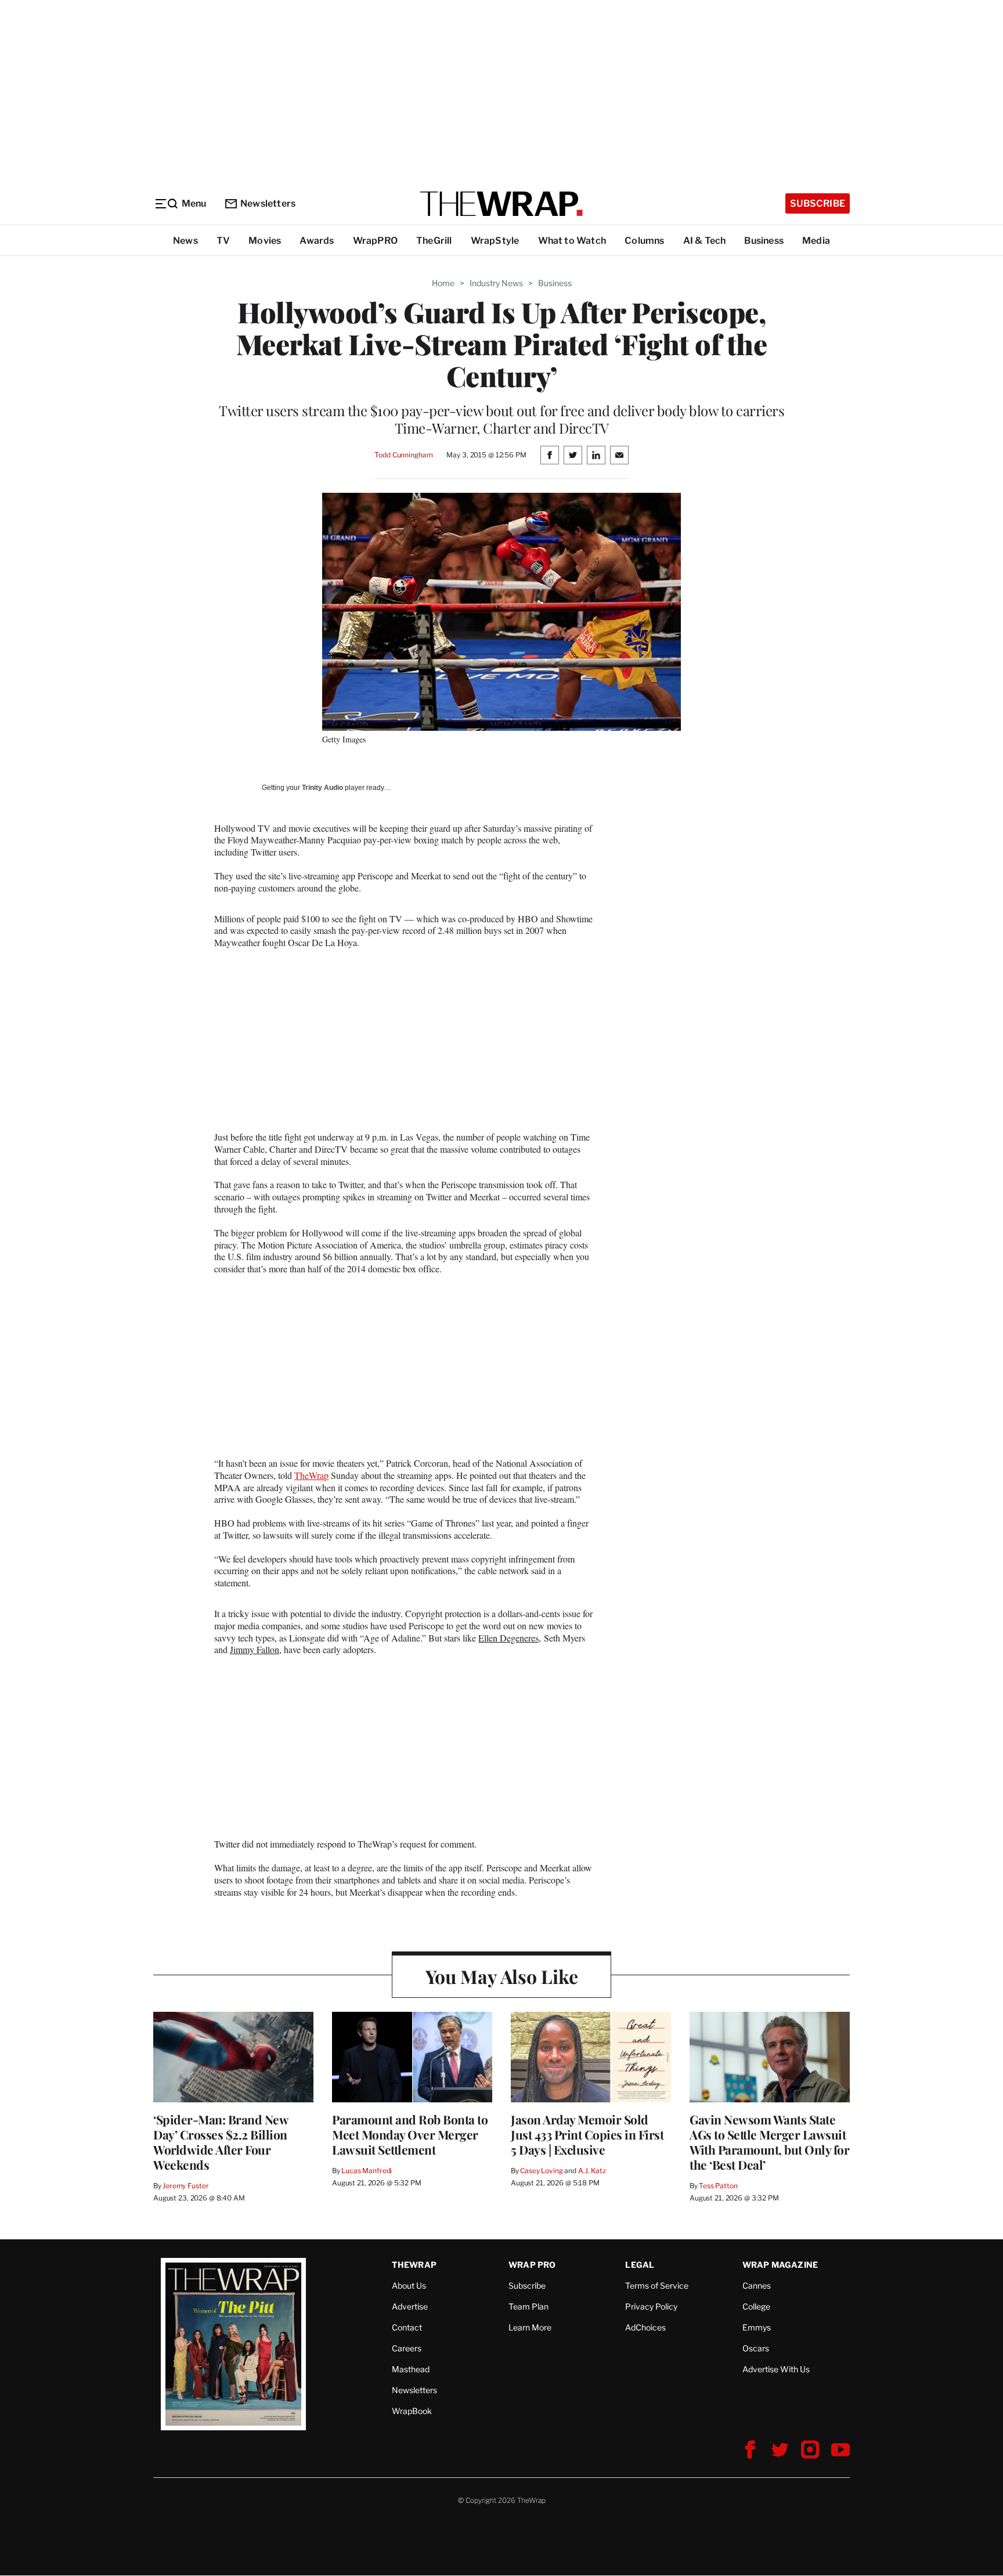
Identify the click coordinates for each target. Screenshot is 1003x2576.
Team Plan (528, 2306)
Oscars (756, 2348)
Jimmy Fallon (255, 1649)
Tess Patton (718, 2186)
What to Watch (572, 241)
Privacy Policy (651, 2306)
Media (816, 241)
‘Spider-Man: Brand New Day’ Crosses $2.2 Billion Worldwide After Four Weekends (221, 2142)
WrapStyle (495, 241)
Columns (644, 241)
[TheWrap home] (501, 204)
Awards (317, 241)
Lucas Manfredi (367, 2171)
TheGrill (434, 241)
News (185, 241)
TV (223, 241)
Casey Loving (541, 2171)
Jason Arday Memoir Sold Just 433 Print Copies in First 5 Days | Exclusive (587, 2134)
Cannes (757, 2285)
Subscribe (818, 203)
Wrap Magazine (780, 2265)
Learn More (530, 2327)
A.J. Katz (592, 2171)
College (756, 2306)
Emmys (757, 2327)
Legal (640, 2265)
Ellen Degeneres (508, 1638)
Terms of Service (657, 2285)
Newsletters (268, 203)
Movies (265, 241)
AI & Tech (705, 241)
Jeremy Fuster (185, 2186)
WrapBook (412, 2411)
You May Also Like (502, 1976)
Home (443, 283)
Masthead (411, 2369)
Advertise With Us (776, 2369)
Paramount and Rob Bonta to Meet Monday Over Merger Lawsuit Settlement (410, 2134)
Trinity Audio (322, 788)
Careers (407, 2348)
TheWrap (311, 1475)
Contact (407, 2327)
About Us (409, 2285)
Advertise (410, 2306)
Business (764, 241)
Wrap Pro (532, 2265)
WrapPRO (375, 241)
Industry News (496, 283)
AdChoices (645, 2327)
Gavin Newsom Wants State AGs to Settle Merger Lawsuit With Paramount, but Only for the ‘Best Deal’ (769, 2142)
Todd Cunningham (403, 455)
